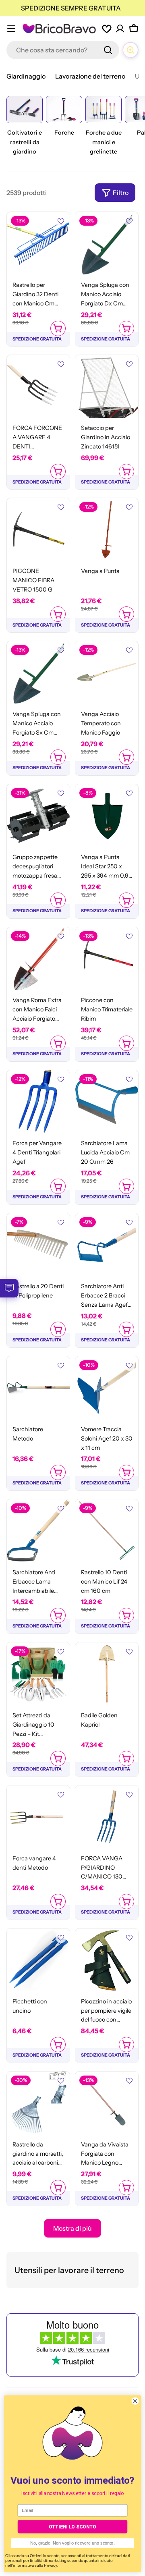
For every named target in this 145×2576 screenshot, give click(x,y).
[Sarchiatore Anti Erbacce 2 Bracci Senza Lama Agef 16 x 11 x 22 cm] (107, 1245)
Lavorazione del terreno (90, 76)
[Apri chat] (130, 50)
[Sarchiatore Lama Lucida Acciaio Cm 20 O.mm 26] (107, 1102)
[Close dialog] (135, 2401)
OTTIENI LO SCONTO (72, 2527)
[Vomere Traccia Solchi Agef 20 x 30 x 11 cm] (107, 1388)
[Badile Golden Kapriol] (107, 1674)
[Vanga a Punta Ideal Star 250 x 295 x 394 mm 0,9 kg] (107, 816)
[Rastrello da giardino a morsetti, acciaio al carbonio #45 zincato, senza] (38, 2103)
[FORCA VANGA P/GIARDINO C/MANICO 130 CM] (107, 1817)
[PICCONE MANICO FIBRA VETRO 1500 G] (38, 529)
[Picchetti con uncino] (38, 1960)
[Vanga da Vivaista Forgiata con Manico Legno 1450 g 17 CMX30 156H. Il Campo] (107, 2103)
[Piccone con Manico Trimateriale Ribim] (107, 959)
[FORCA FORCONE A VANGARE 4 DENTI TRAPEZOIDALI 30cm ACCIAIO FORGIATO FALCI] (38, 386)
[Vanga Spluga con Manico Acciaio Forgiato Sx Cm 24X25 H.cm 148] (38, 673)
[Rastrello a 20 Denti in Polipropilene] (38, 1245)
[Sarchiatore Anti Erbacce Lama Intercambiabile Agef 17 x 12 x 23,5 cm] (38, 1531)
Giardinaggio (26, 76)
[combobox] (63, 50)
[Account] (120, 29)
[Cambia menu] (11, 29)
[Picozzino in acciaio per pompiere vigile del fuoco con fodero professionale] (107, 1960)
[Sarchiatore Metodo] (38, 1388)
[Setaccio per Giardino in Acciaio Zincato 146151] (107, 386)
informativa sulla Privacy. (35, 2565)
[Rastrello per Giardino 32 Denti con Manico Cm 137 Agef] (38, 243)
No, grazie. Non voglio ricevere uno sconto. (72, 2543)
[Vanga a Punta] (107, 529)
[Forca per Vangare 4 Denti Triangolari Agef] (38, 1102)
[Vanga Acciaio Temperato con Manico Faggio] (107, 673)
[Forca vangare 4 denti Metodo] (38, 1817)
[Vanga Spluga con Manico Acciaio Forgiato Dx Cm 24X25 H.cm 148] (107, 243)
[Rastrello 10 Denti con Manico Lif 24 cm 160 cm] (107, 1531)
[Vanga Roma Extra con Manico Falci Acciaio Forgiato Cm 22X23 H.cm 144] (38, 959)
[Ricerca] (108, 50)
